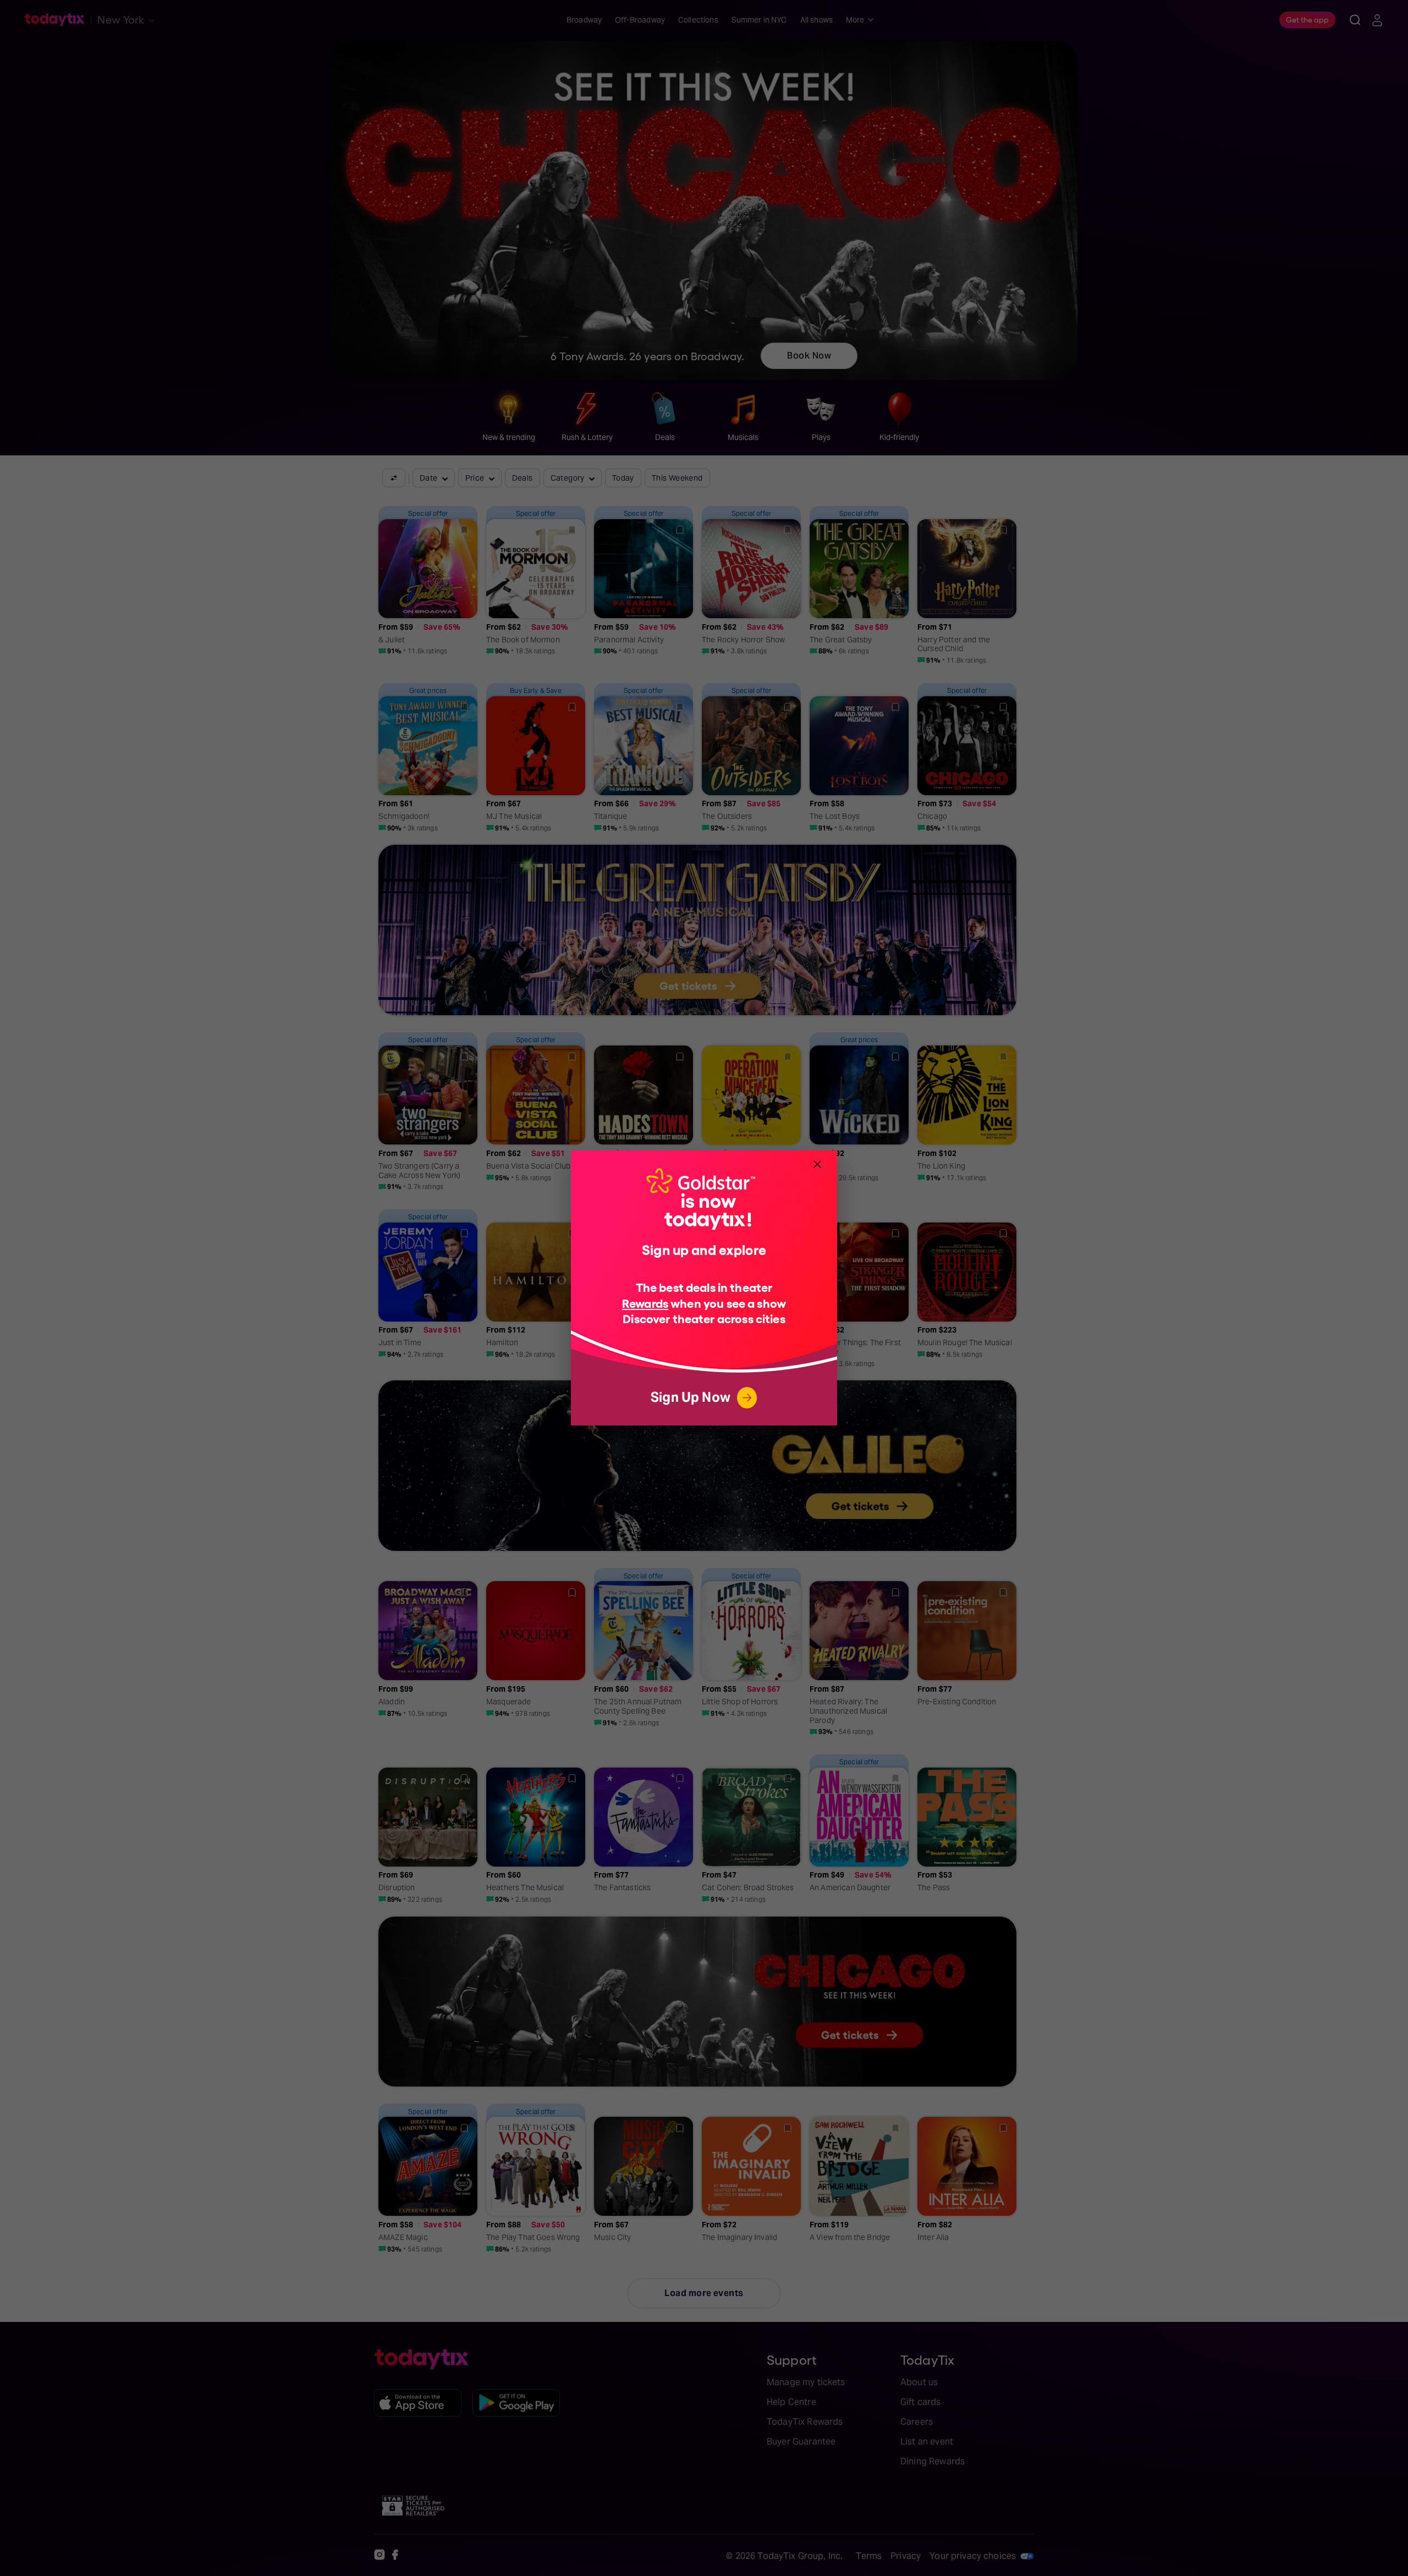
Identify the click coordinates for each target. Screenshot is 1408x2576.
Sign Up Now (691, 1397)
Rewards (645, 1303)
